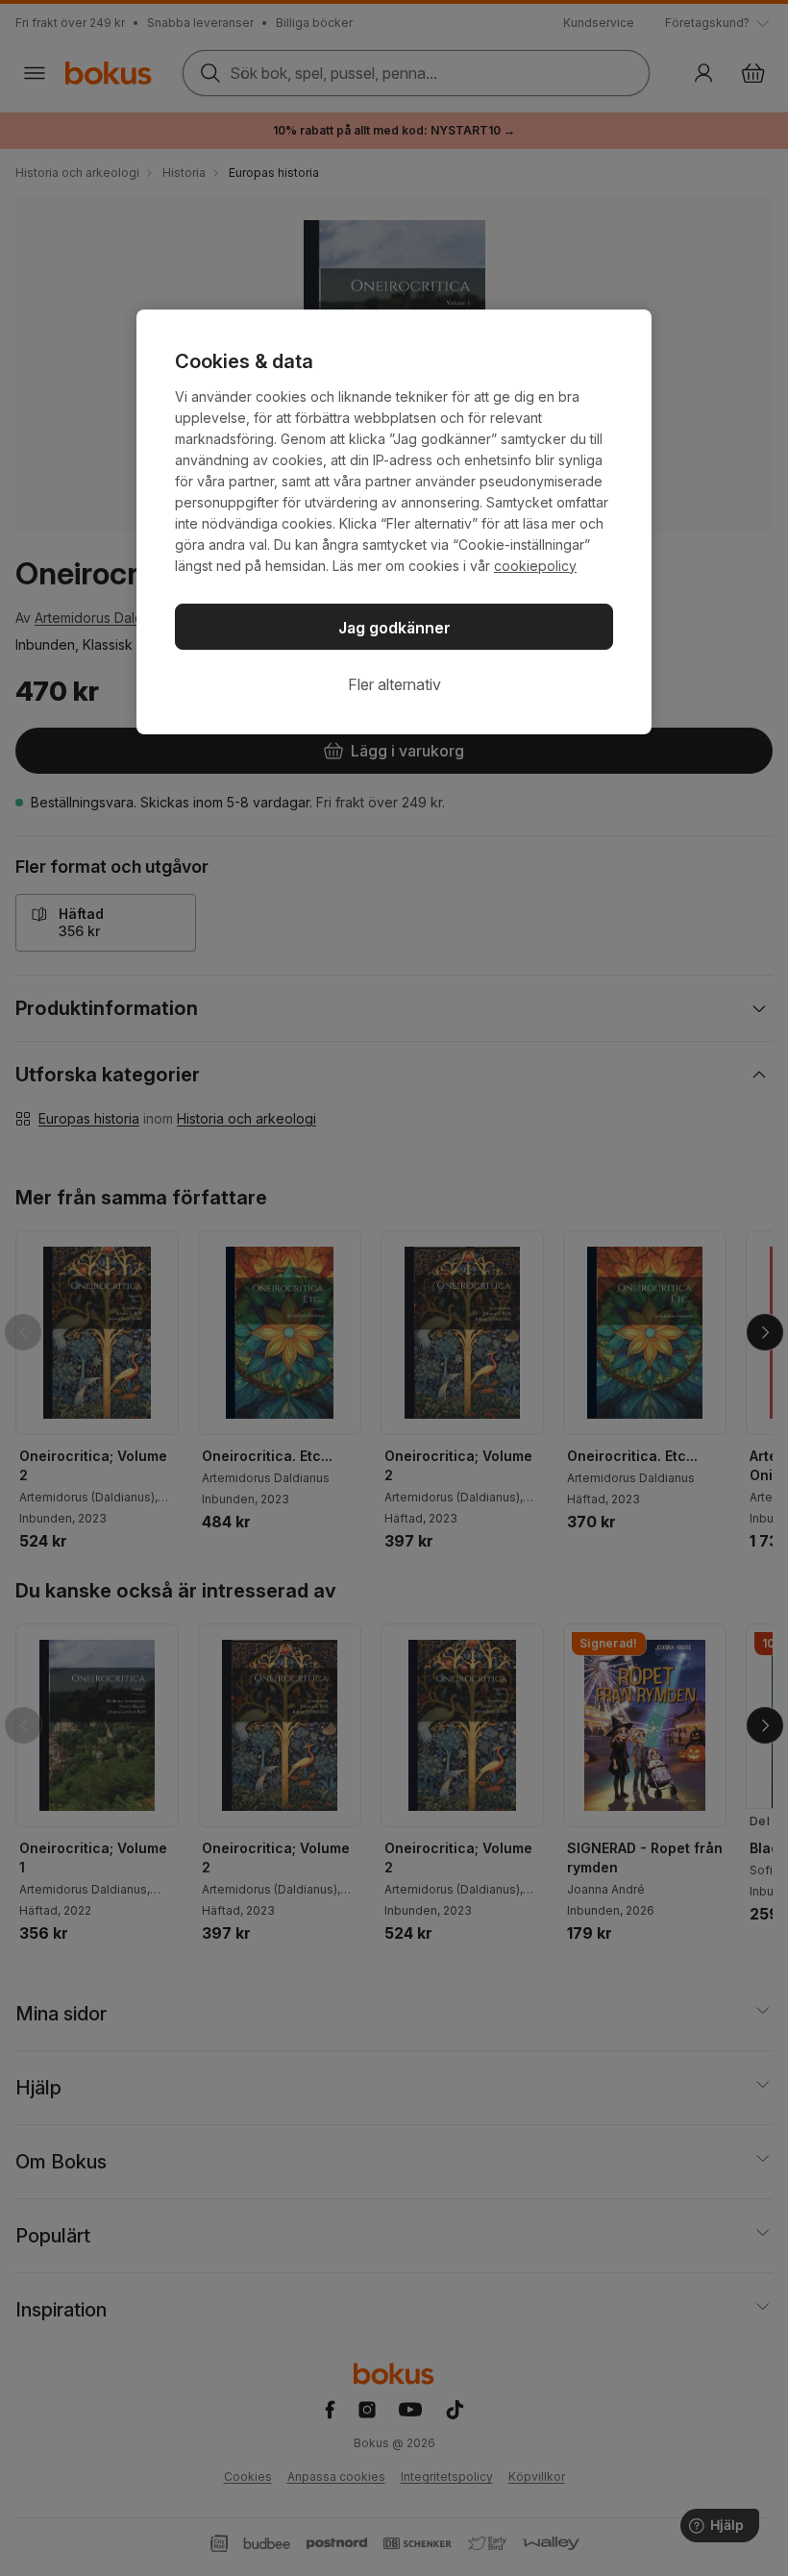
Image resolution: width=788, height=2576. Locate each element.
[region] (394, 522)
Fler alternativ (394, 684)
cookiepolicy (535, 566)
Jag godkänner (394, 628)
